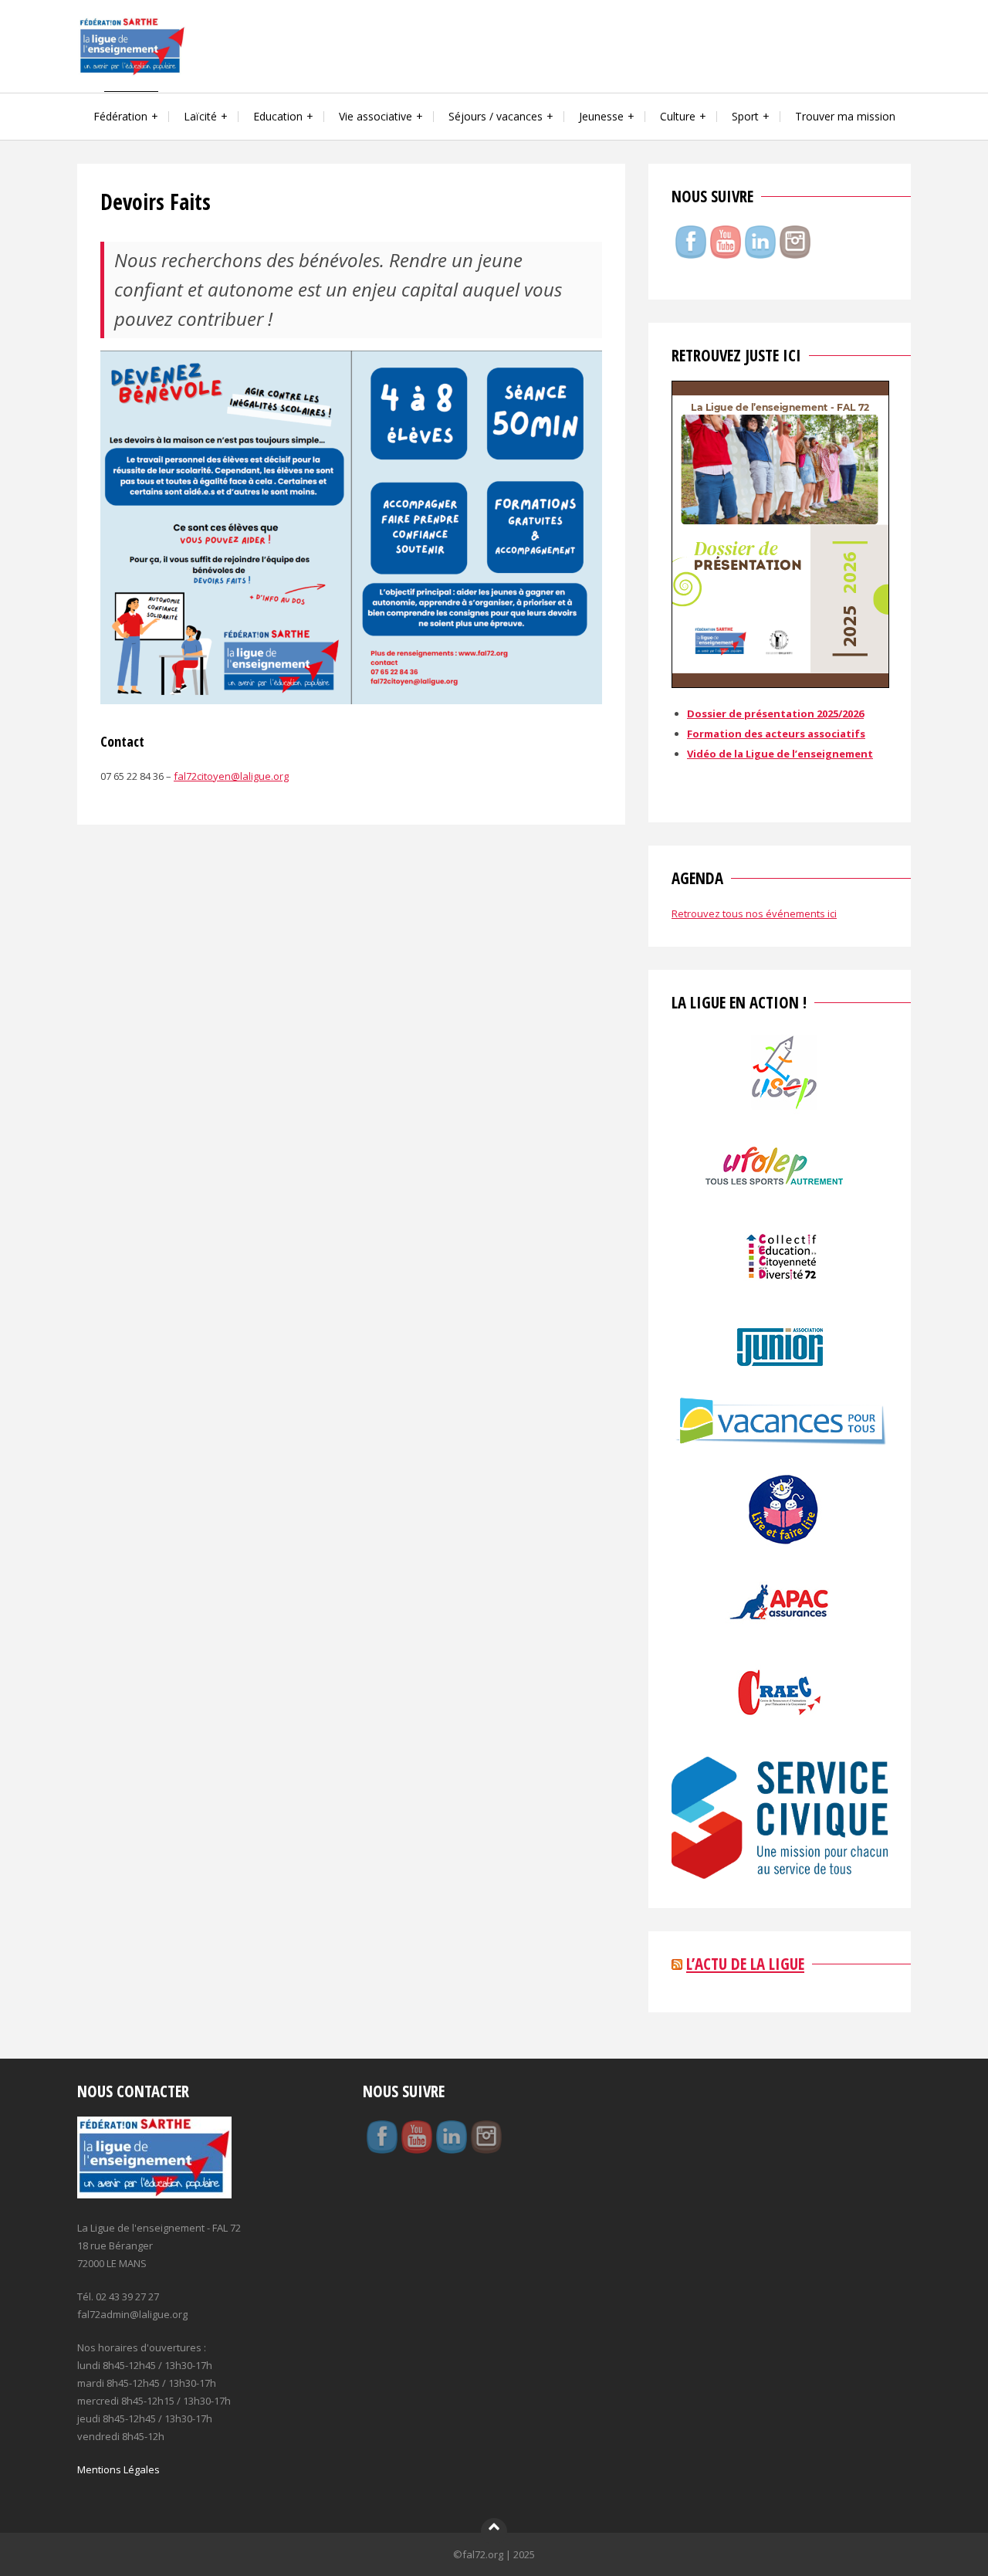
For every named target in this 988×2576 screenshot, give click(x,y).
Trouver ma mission (845, 116)
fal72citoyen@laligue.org (231, 776)
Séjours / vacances (496, 116)
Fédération (120, 116)
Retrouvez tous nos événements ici (754, 913)
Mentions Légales (118, 2469)
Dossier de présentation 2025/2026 (775, 713)
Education (278, 116)
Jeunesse (601, 116)
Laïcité (200, 116)
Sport (745, 116)
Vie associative (376, 116)
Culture (678, 116)
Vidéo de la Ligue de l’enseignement (780, 754)
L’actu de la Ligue (745, 1964)
